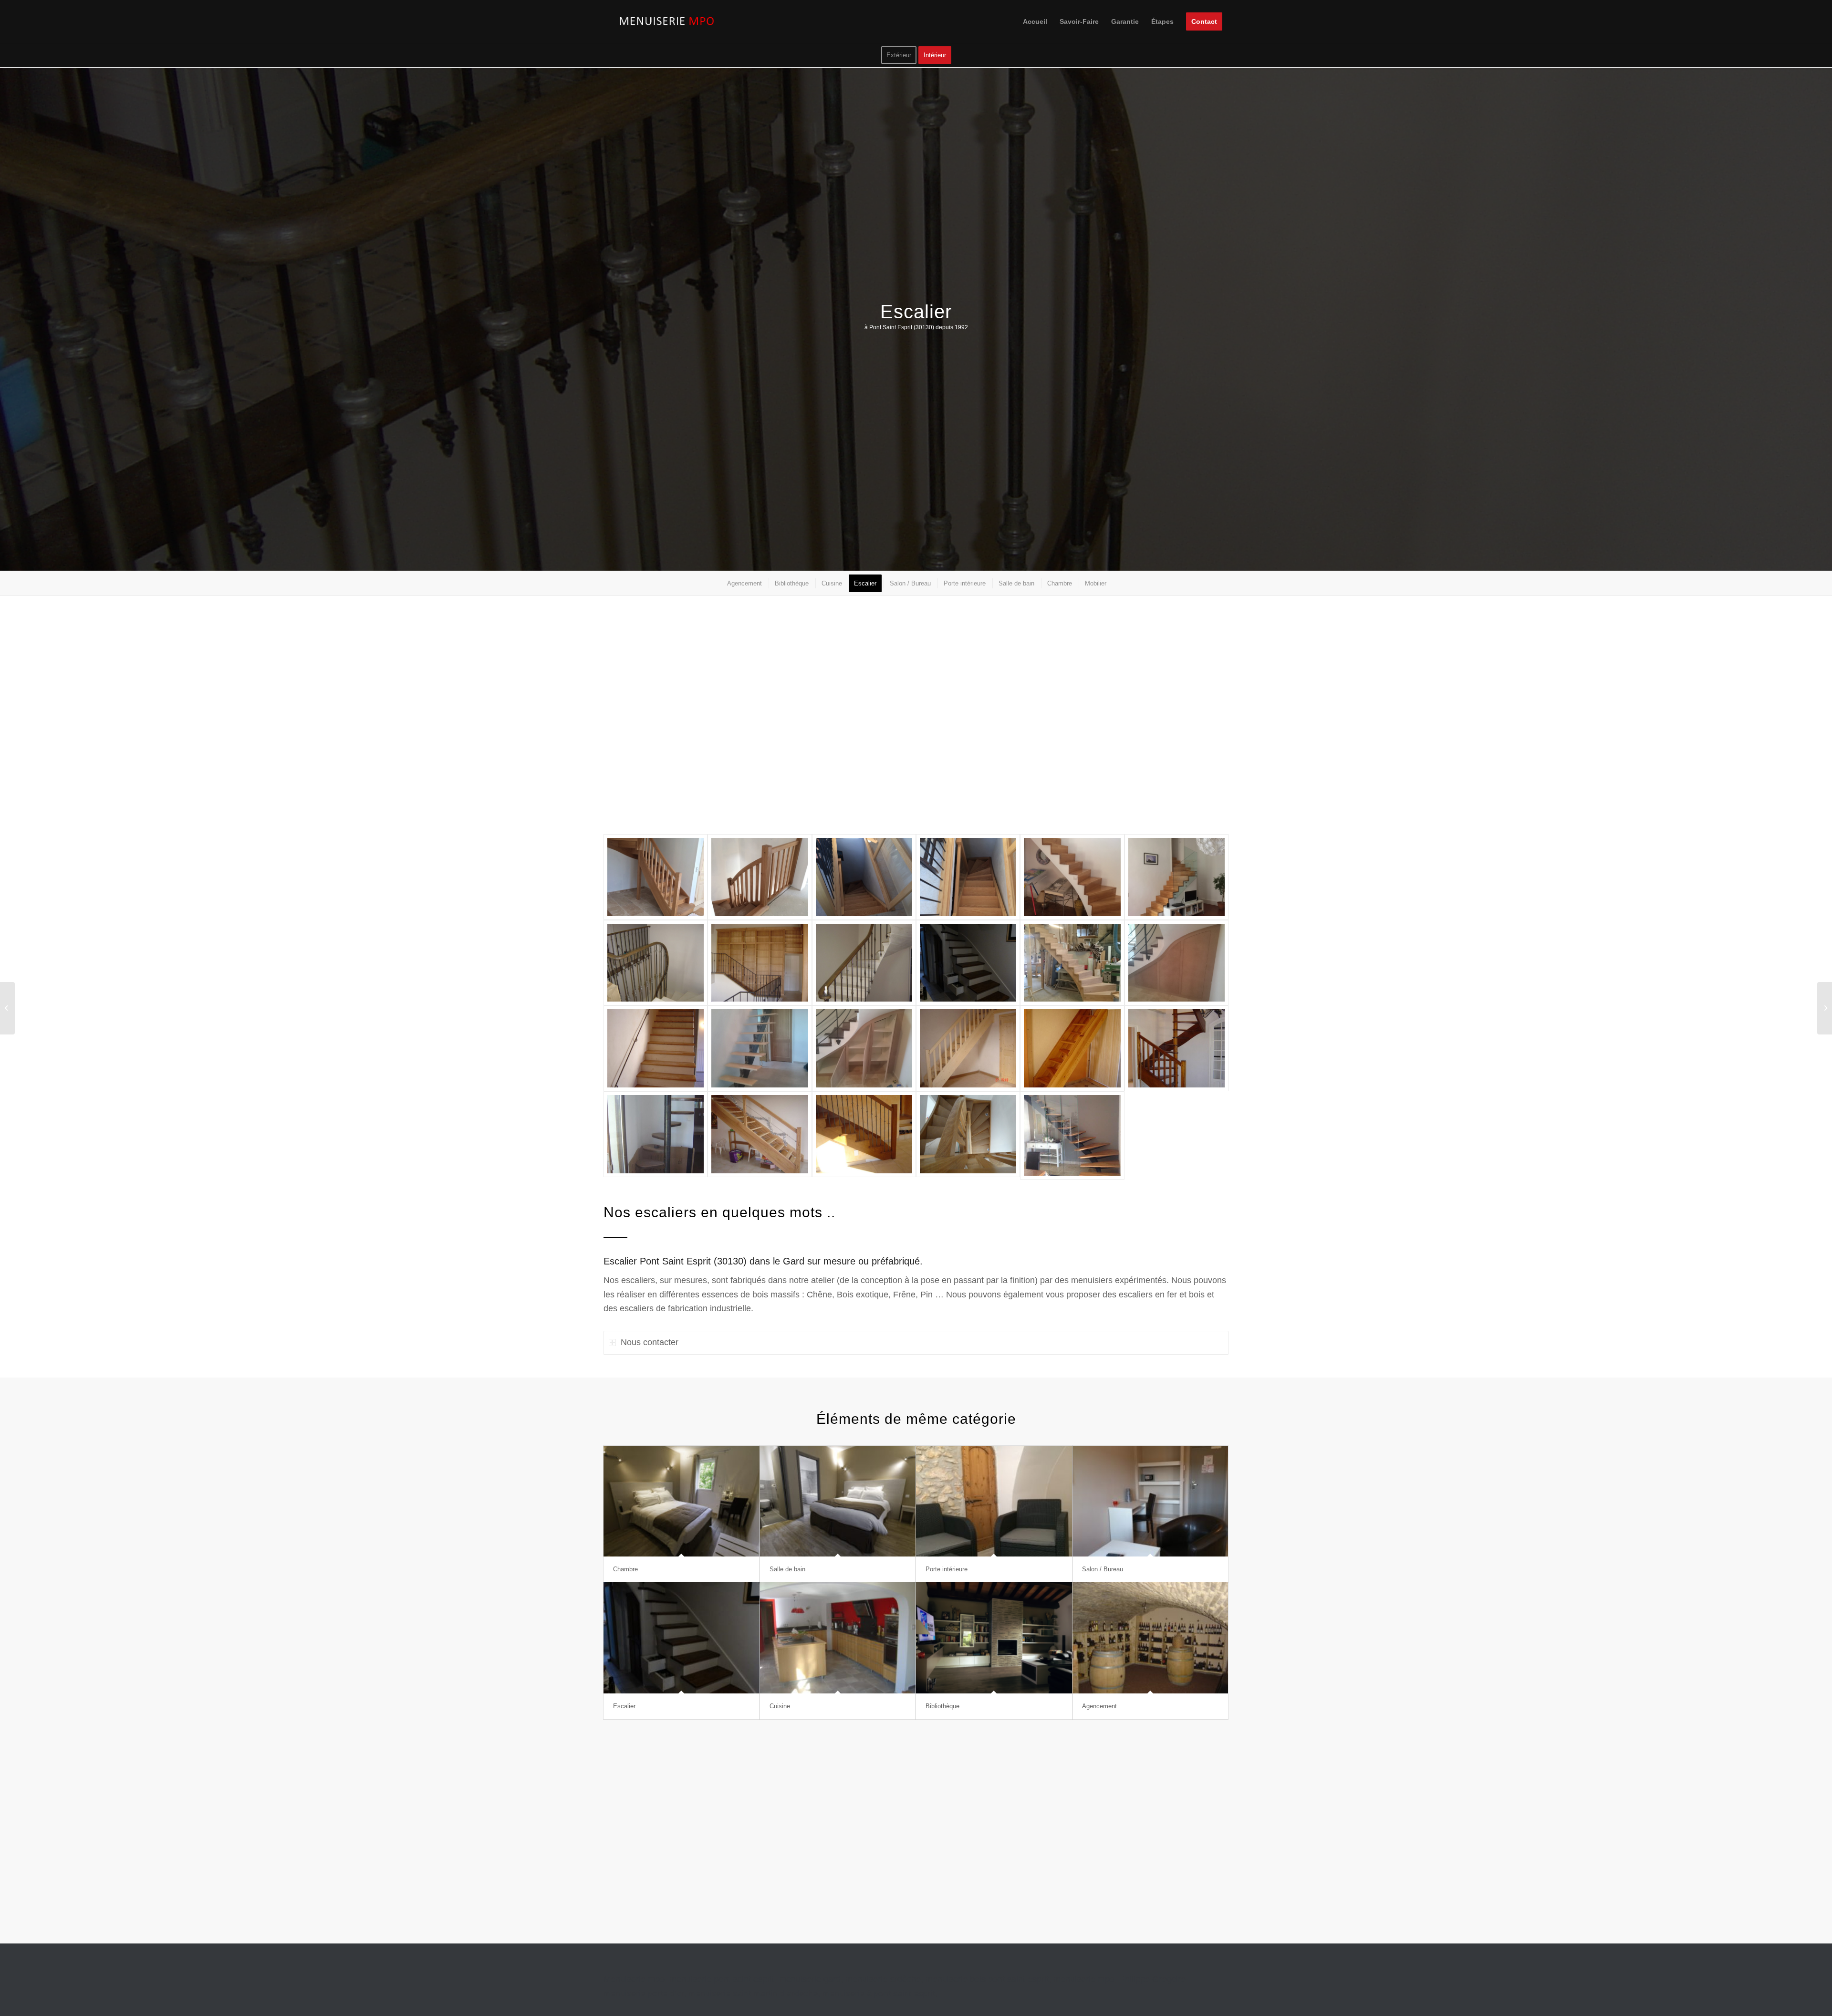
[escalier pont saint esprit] (656, 963)
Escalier (624, 1706)
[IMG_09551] (1072, 877)
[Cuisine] (838, 1638)
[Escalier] (682, 1638)
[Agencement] (1150, 1638)
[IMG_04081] (968, 877)
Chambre (625, 1569)
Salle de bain (787, 1569)
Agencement (1099, 1706)
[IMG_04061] (864, 877)
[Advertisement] (890, 722)
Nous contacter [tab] (650, 1342)
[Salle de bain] (838, 1501)
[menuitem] (1035, 21)
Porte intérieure (947, 1569)
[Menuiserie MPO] (668, 21)
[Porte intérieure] (994, 1501)
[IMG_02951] (656, 877)
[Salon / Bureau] (1150, 1501)
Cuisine (780, 1706)
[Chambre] (682, 1501)
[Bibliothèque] (994, 1638)
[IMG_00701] (1176, 877)
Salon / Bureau (1103, 1569)
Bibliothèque (942, 1706)
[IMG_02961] (760, 877)
